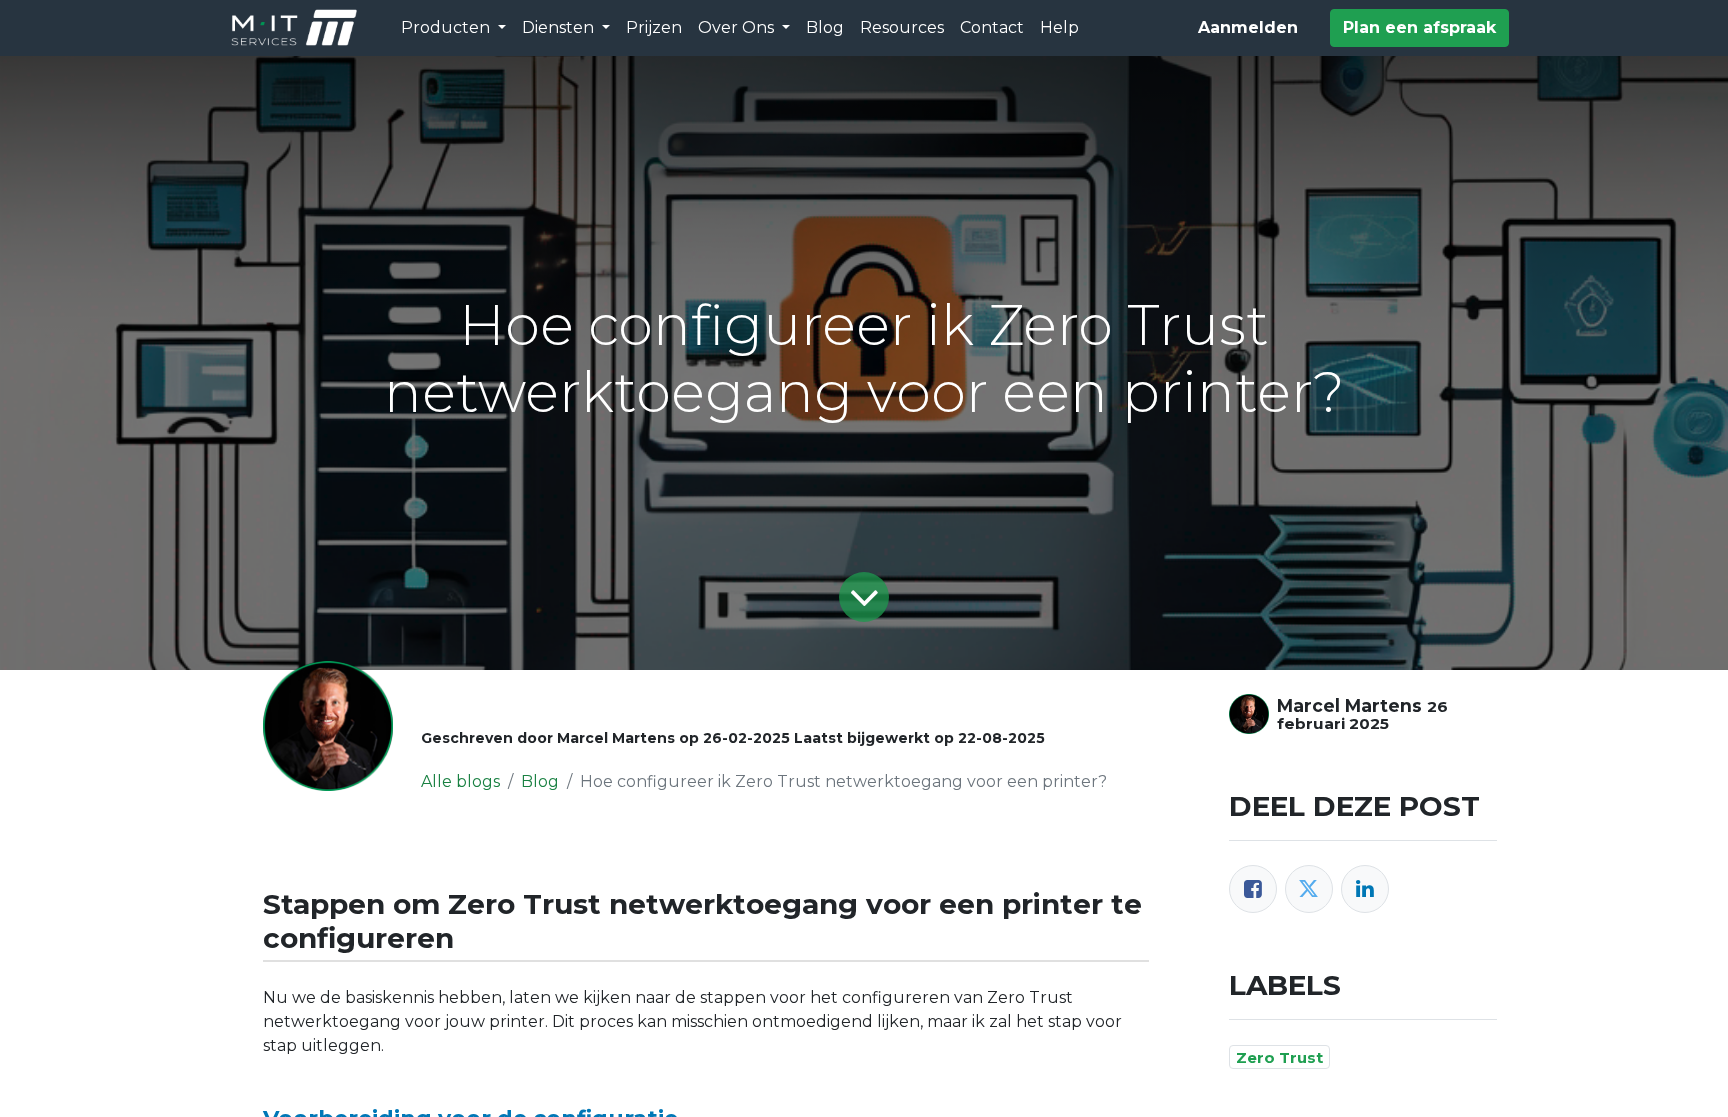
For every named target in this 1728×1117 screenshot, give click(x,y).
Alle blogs (460, 781)
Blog (540, 781)
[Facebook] (1253, 889)
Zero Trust (1279, 1057)
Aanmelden (1248, 27)
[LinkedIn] (1365, 889)
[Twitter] (1309, 889)
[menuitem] (654, 28)
